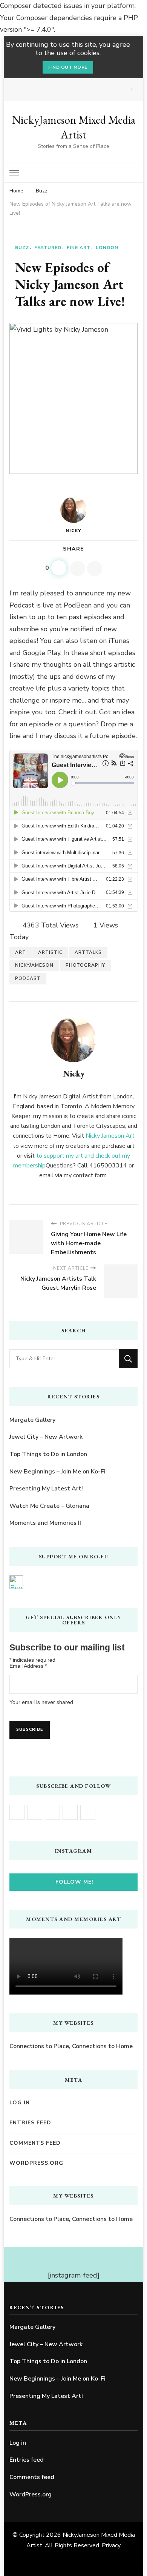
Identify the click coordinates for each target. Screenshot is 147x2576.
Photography (85, 965)
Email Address (28, 1666)
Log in (20, 2103)
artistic (50, 952)
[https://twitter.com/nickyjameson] (70, 1812)
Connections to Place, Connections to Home (71, 2046)
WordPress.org (36, 2163)
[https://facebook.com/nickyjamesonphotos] (17, 1812)
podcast (28, 978)
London (107, 248)
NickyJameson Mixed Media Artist (74, 127)
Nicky (73, 531)
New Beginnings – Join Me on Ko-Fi (57, 1472)
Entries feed (30, 2123)
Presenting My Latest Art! (46, 1489)
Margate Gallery (32, 1420)
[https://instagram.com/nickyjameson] (35, 1812)
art (21, 952)
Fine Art (79, 248)
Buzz (22, 248)
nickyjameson (34, 965)
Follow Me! (74, 1882)
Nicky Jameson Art (110, 1136)
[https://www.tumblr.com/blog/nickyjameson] (88, 1812)
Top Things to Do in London (48, 1454)
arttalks (88, 952)
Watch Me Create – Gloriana (49, 1506)
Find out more (68, 67)
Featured (48, 248)
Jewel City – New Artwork (46, 1437)
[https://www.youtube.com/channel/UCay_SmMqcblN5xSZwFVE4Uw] (52, 1812)
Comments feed (35, 2143)
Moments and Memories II (45, 1523)
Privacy (111, 2545)
